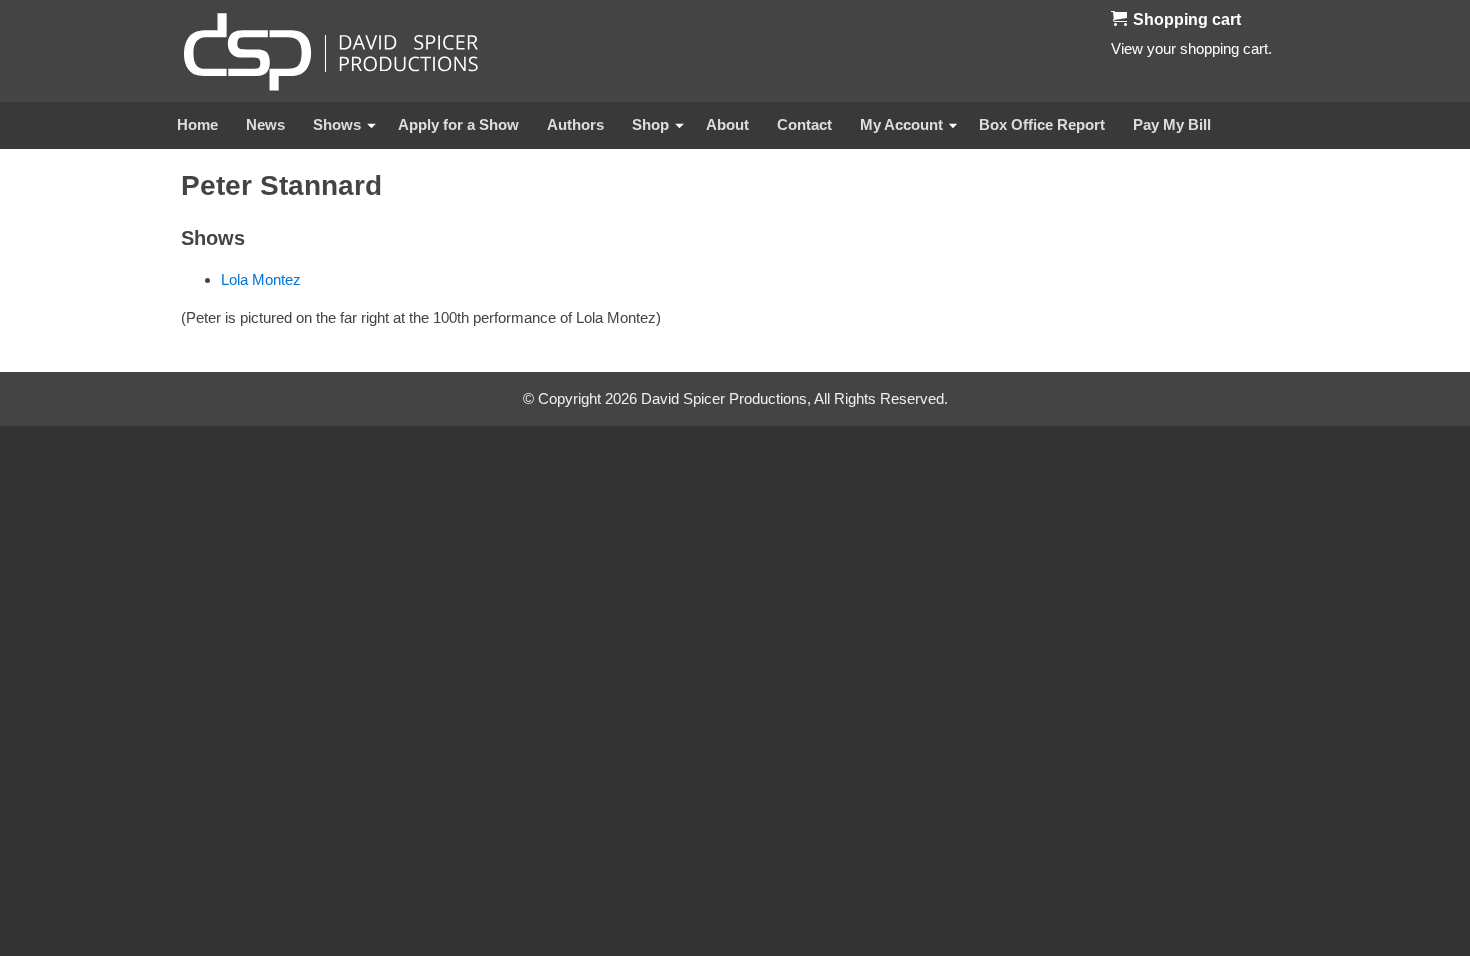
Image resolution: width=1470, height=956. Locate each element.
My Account (901, 124)
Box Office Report (1042, 124)
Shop (650, 124)
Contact (804, 124)
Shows (337, 124)
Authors (575, 124)
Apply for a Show (458, 124)
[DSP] (331, 51)
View (1127, 48)
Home (197, 124)
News (265, 124)
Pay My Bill (1172, 124)
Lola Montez (261, 279)
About (727, 124)
